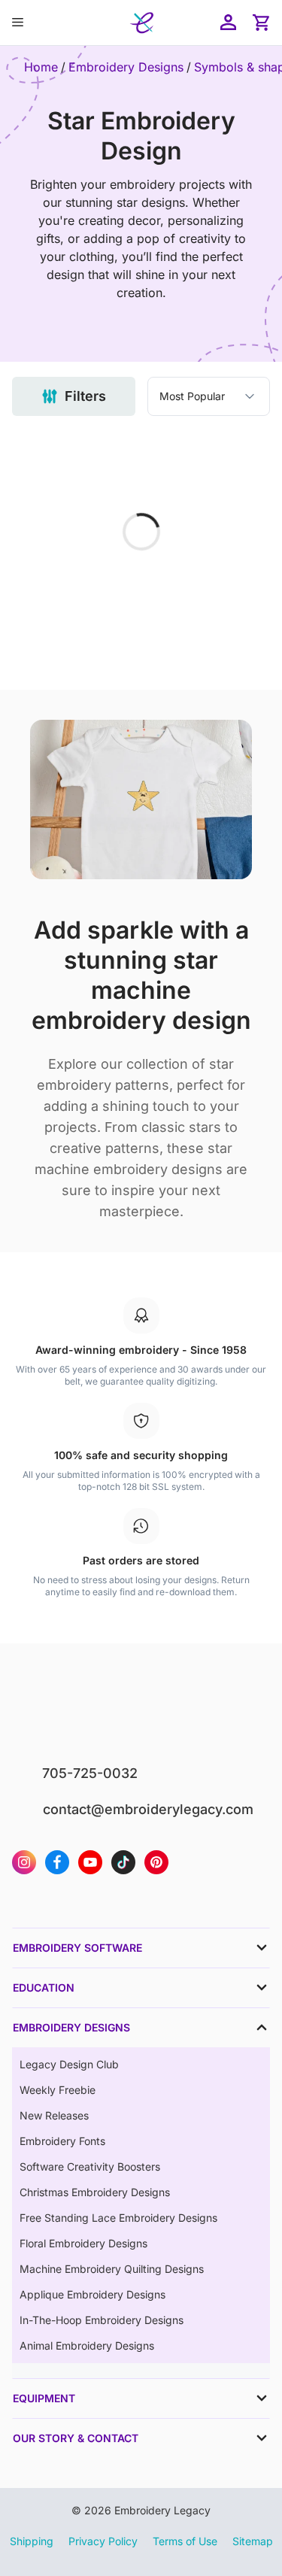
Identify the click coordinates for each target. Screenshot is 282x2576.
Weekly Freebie (58, 2090)
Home (41, 67)
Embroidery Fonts (62, 2141)
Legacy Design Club (69, 2064)
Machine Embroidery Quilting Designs (112, 2269)
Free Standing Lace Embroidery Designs (118, 2218)
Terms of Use (185, 2541)
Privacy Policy (103, 2541)
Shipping (32, 2541)
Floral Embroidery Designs (83, 2243)
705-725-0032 (90, 1773)
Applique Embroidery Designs (92, 2294)
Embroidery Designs (126, 67)
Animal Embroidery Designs (87, 2345)
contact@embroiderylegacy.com (148, 1809)
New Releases (54, 2115)
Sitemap (253, 2541)
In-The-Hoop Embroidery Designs (102, 2320)
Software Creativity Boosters (90, 2166)
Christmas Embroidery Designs (95, 2192)
